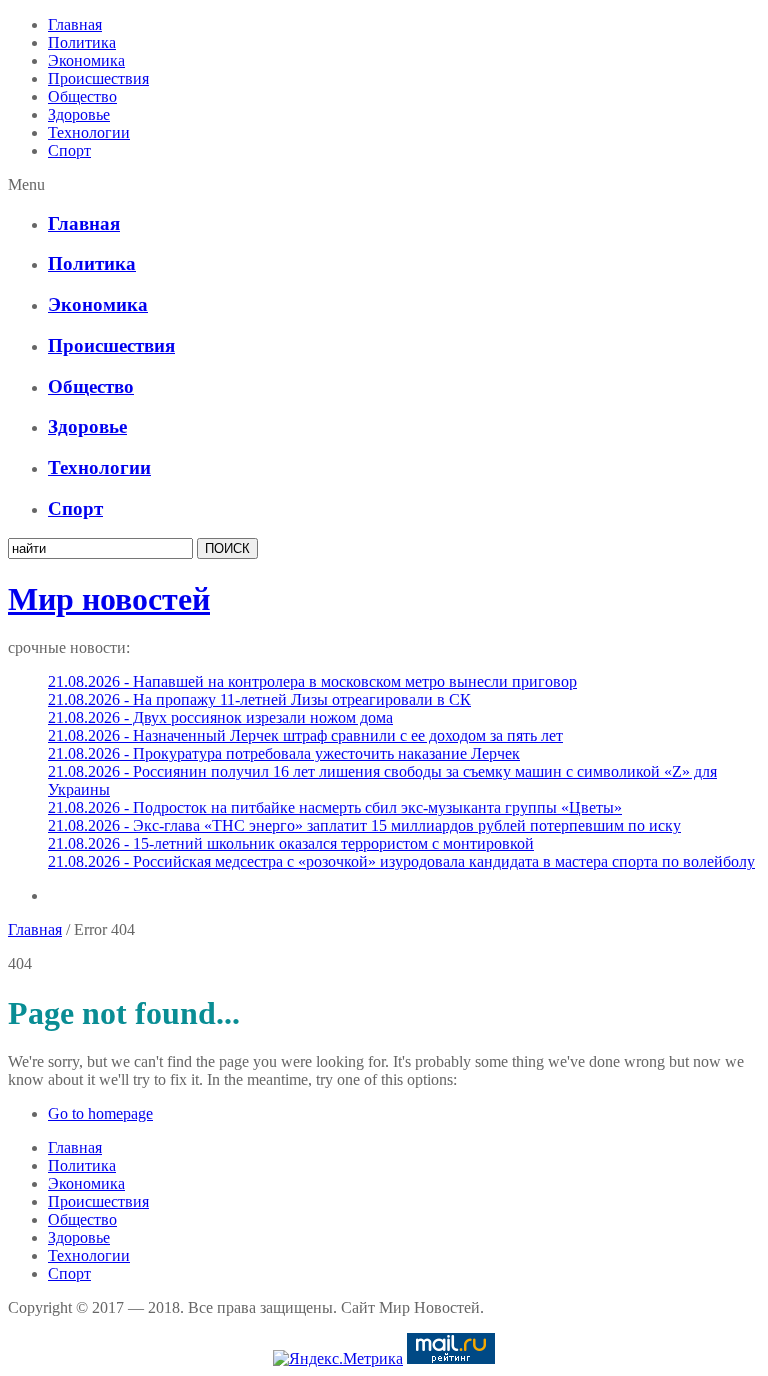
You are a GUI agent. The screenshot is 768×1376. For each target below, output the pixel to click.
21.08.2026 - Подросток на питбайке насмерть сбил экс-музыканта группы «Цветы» (335, 807)
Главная (75, 24)
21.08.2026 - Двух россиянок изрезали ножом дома (220, 717)
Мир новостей (109, 599)
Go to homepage (100, 1113)
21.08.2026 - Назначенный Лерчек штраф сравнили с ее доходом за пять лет (305, 735)
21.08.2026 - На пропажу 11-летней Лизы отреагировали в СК (259, 699)
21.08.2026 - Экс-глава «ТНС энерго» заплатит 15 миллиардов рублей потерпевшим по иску (364, 825)
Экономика (86, 60)
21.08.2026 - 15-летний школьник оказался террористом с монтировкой (291, 843)
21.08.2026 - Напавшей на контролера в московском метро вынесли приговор (312, 681)
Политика (82, 42)
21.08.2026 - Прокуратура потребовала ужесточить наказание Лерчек (284, 753)
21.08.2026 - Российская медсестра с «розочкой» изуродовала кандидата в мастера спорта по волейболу (401, 861)
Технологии (89, 132)
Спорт (69, 150)
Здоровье (79, 114)
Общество (82, 96)
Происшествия (98, 78)
